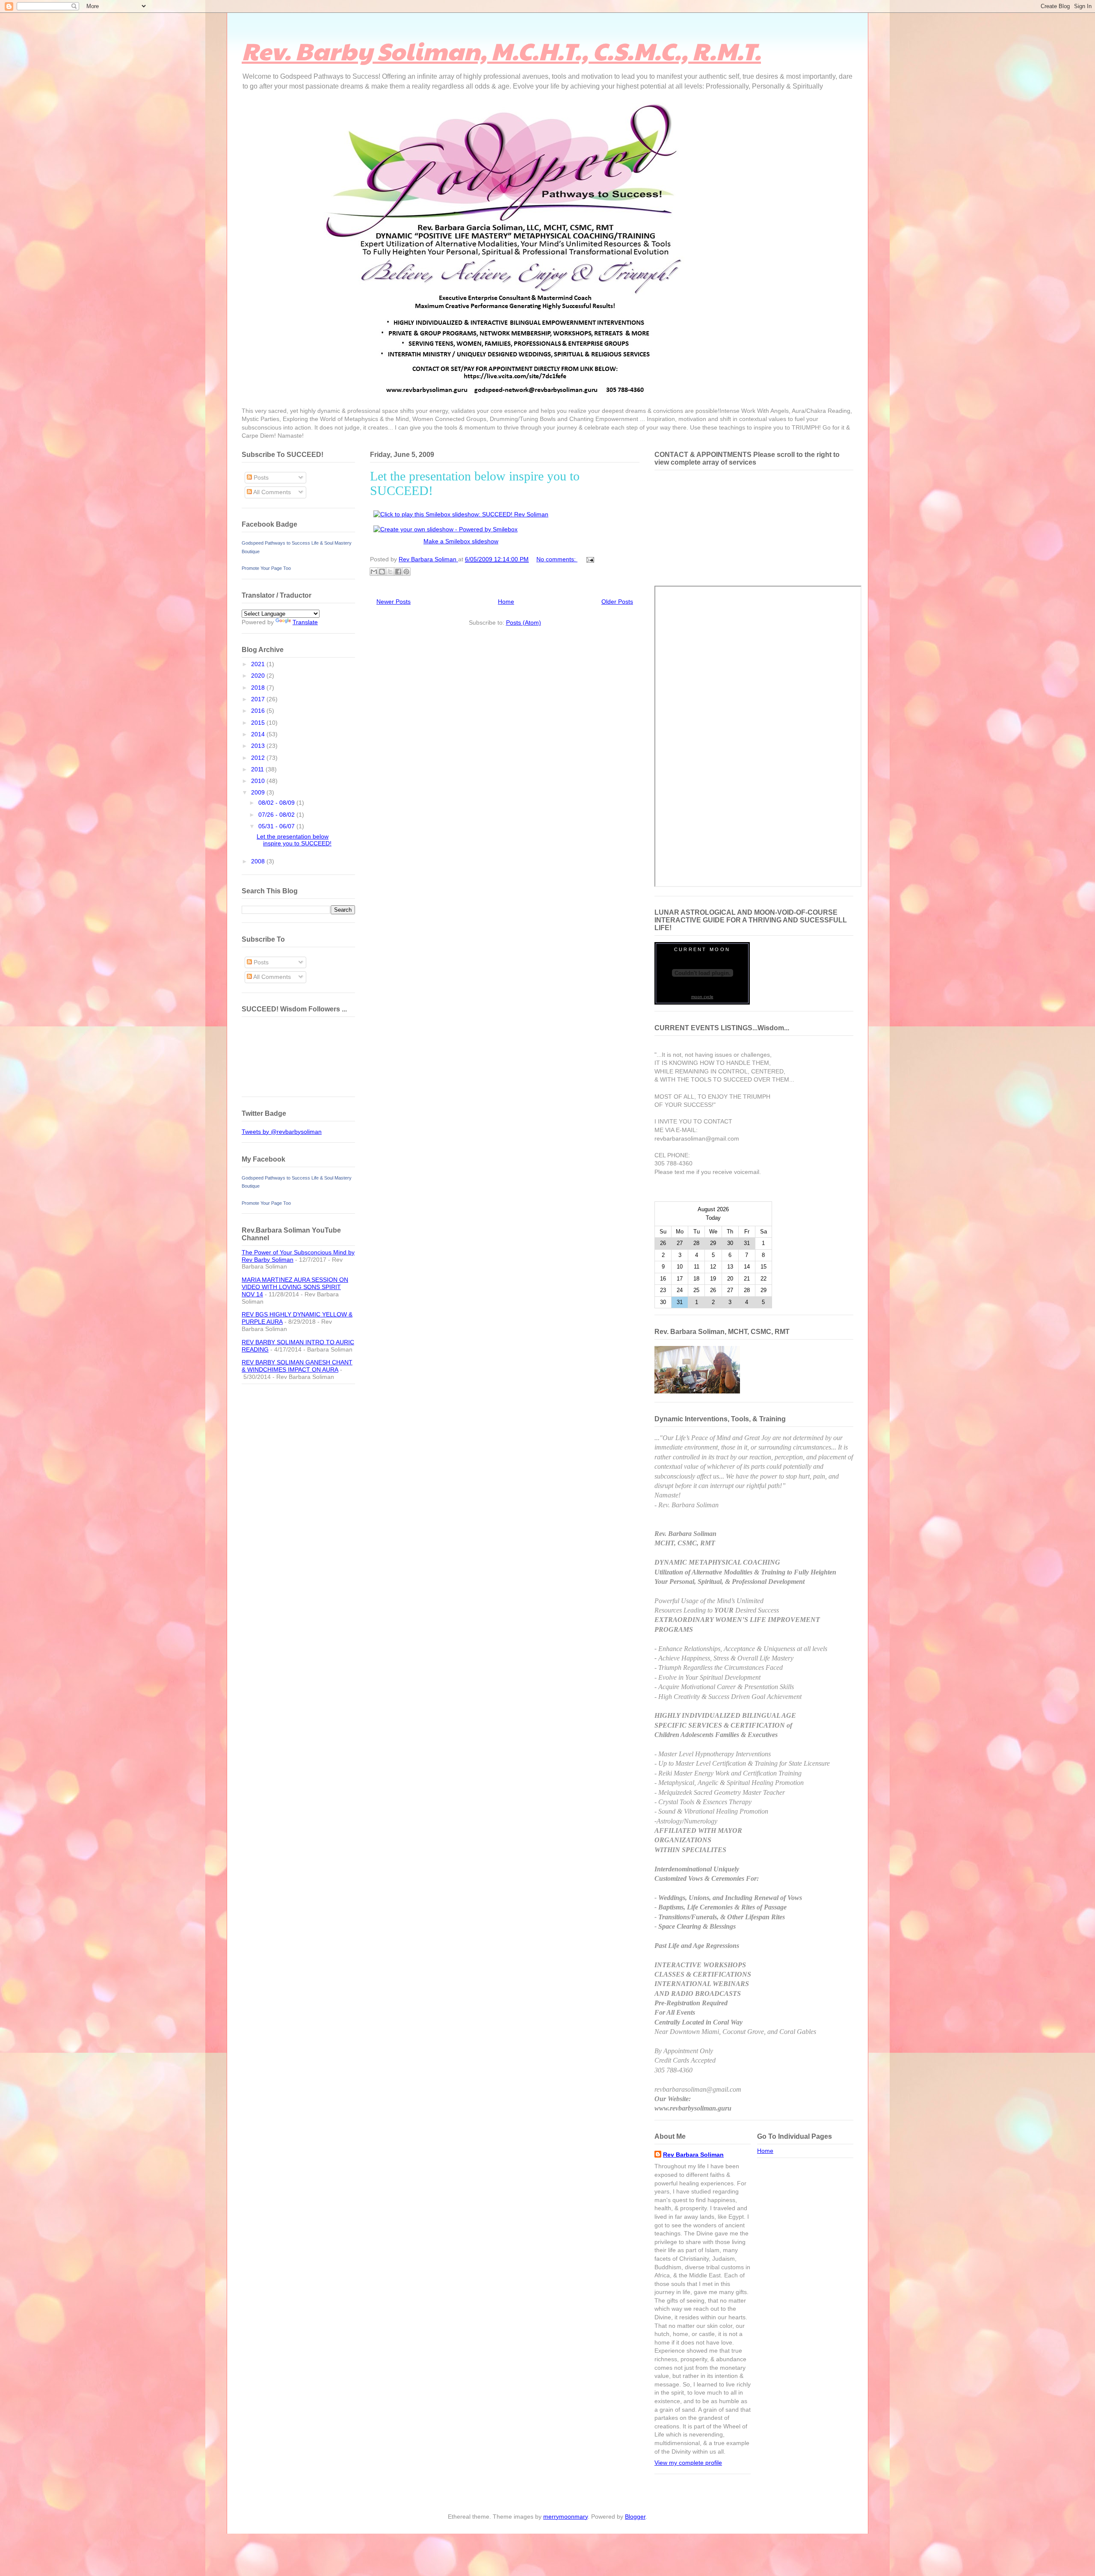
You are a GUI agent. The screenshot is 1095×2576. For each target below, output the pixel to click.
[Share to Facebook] (398, 572)
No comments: (557, 559)
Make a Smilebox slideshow (461, 541)
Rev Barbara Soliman (693, 2155)
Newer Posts (394, 602)
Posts (260, 477)
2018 (259, 688)
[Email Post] (589, 559)
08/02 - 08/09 (277, 803)
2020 (259, 676)
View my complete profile (688, 2463)
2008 (259, 861)
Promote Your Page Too (266, 568)
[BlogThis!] (382, 572)
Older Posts (617, 602)
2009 (259, 792)
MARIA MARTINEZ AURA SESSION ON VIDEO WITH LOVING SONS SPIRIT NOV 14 (295, 1287)
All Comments (271, 492)
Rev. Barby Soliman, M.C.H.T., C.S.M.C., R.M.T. (501, 50)
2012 (259, 758)
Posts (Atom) (524, 623)
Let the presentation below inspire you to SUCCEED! (294, 840)
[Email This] (374, 572)
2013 (259, 746)
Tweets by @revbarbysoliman (282, 1132)
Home (506, 602)
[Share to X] (390, 572)
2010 (259, 781)
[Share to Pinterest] (406, 572)
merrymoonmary (565, 2517)
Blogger (635, 2517)
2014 (259, 734)
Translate (305, 622)
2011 (258, 769)
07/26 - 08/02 (277, 815)
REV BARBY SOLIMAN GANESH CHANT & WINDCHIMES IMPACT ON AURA (297, 1366)
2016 (259, 711)
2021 (259, 664)
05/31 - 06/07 (277, 826)
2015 (259, 723)
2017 (259, 699)
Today (713, 1218)
